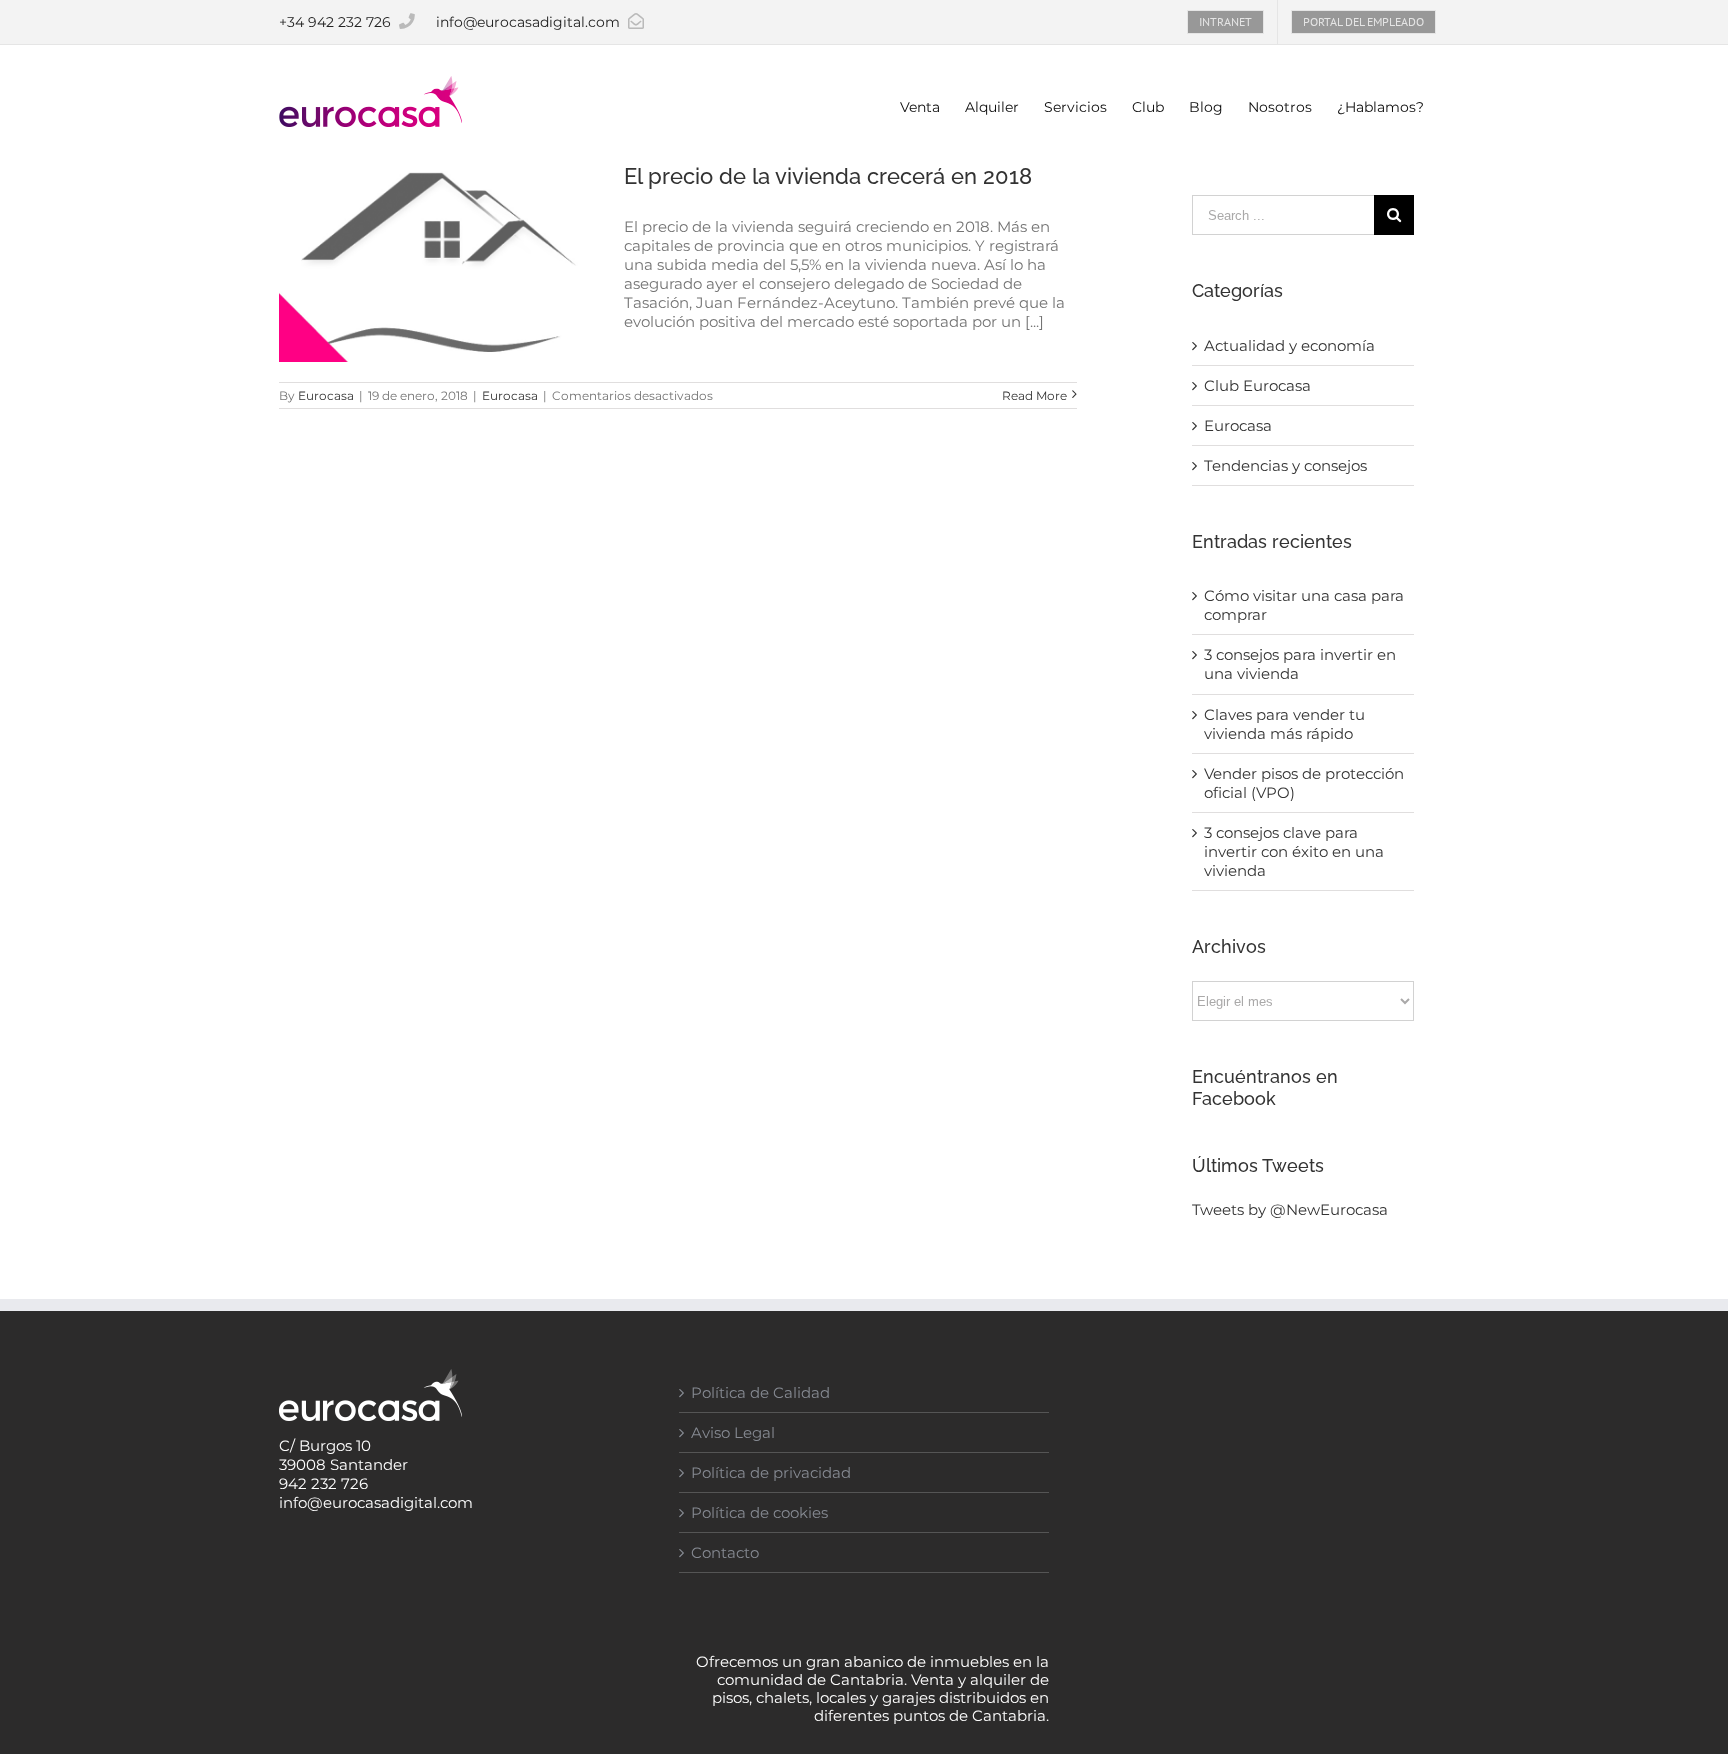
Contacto (725, 1552)
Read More (1034, 395)
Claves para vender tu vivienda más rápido (1284, 724)
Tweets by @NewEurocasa (1290, 1209)
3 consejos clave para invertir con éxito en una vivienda (1294, 851)
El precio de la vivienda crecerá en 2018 (828, 176)
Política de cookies (759, 1512)
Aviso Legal (733, 1432)
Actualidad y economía (1289, 345)
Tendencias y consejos (1285, 465)
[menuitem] (1225, 22)
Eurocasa (326, 395)
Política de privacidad (771, 1472)
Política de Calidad (760, 1392)
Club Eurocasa (1257, 385)
